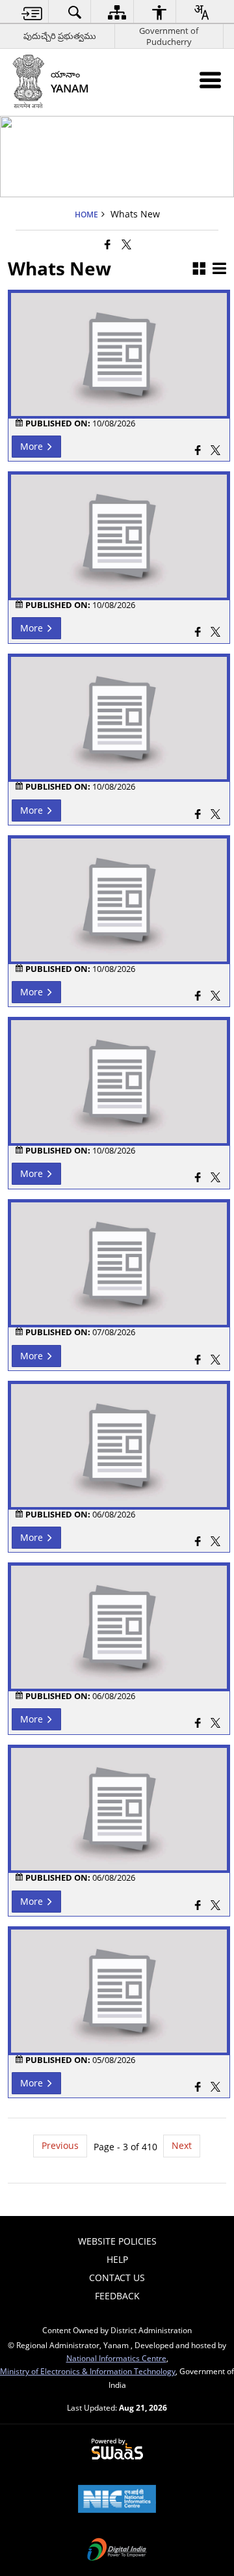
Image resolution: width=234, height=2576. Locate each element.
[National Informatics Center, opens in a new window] (117, 2500)
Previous (60, 2145)
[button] (199, 269)
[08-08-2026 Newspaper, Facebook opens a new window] (198, 1179)
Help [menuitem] (117, 2259)
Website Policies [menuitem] (117, 2241)
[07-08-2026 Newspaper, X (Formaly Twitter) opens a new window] (215, 1361)
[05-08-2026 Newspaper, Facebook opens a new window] (198, 2088)
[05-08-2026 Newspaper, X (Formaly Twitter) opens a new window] (215, 2088)
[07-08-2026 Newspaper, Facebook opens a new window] (198, 1361)
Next (182, 2145)
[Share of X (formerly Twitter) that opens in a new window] (126, 244)
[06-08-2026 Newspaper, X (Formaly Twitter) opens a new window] (215, 1906)
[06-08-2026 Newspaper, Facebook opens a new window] (198, 1906)
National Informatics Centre (116, 2358)
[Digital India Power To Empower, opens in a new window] (117, 2551)
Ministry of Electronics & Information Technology (88, 2371)
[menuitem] (32, 12)
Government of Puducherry (169, 36)
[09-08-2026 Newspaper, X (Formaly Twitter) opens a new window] (215, 997)
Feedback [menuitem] (117, 2296)
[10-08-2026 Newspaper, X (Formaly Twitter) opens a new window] (215, 815)
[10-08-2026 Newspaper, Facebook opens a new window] (198, 815)
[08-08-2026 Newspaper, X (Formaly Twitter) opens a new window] (215, 1179)
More (33, 446)
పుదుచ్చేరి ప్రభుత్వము (60, 36)
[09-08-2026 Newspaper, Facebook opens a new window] (198, 997)
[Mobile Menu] (210, 80)
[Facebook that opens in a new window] (108, 244)
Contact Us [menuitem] (117, 2278)
